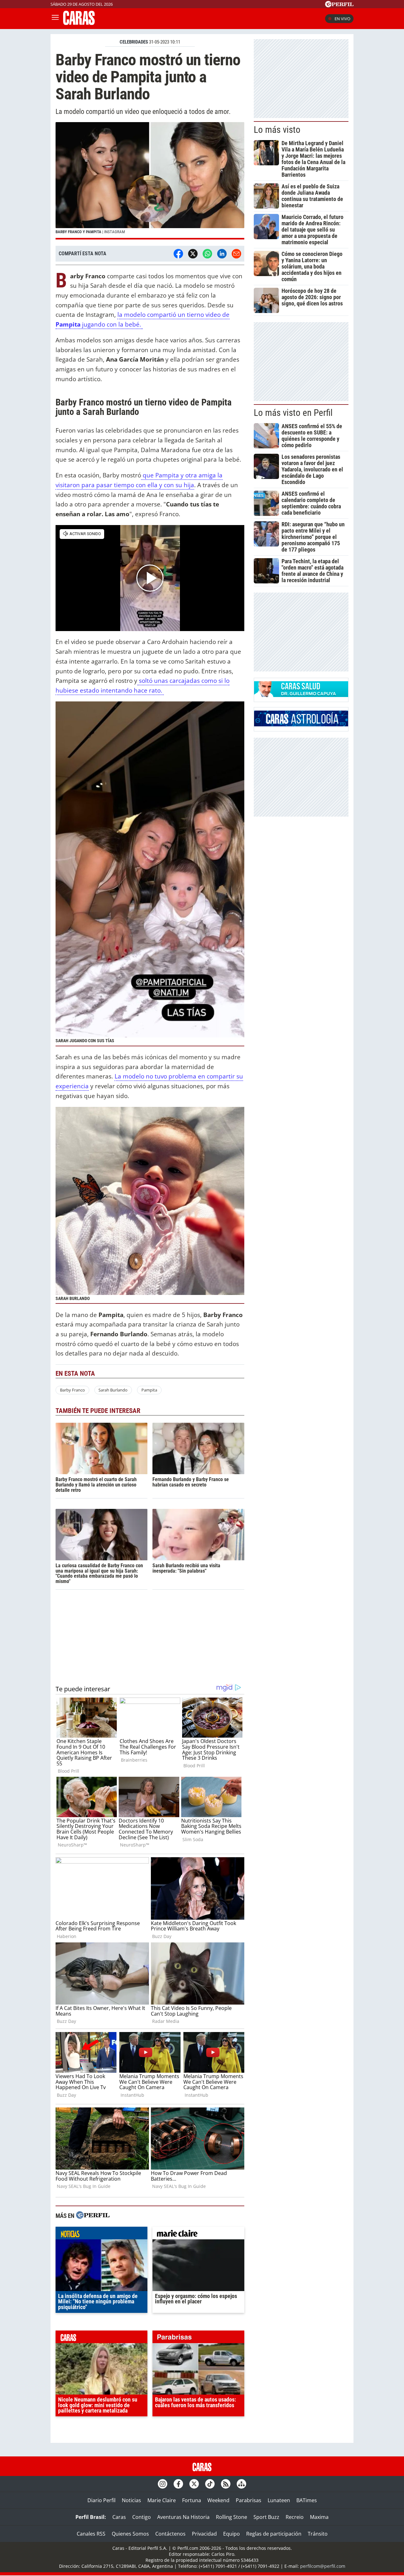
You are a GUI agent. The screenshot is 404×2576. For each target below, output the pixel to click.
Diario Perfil (101, 2500)
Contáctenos (170, 2534)
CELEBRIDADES (134, 42)
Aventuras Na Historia (183, 2517)
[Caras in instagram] (163, 2484)
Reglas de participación (274, 2534)
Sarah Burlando (113, 1390)
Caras (119, 2517)
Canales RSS (91, 2534)
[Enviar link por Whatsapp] (207, 254)
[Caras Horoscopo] (301, 724)
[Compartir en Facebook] (178, 254)
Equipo (232, 2534)
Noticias (131, 2500)
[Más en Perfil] (93, 2216)
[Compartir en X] (193, 254)
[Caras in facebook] (178, 2484)
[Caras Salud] (301, 695)
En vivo (342, 19)
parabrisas (198, 2338)
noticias (101, 2235)
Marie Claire (162, 2500)
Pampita (149, 1390)
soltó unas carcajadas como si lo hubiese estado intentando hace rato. (143, 685)
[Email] (236, 254)
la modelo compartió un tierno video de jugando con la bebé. (143, 319)
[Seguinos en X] (194, 2484)
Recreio (295, 2517)
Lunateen (279, 2500)
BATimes (307, 2500)
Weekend (218, 2500)
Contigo (142, 2517)
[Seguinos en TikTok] (210, 2484)
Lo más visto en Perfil (293, 413)
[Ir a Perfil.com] (339, 5)
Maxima (319, 2517)
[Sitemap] (241, 2484)
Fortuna (192, 2500)
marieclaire (198, 2235)
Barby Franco (72, 1390)
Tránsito (318, 2534)
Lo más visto (277, 130)
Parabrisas (249, 2500)
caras (101, 2338)
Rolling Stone (232, 2517)
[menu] (55, 19)
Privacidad (204, 2534)
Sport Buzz (266, 2517)
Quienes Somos (130, 2534)
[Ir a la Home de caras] (79, 23)
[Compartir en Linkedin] (222, 254)
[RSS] (226, 2484)
